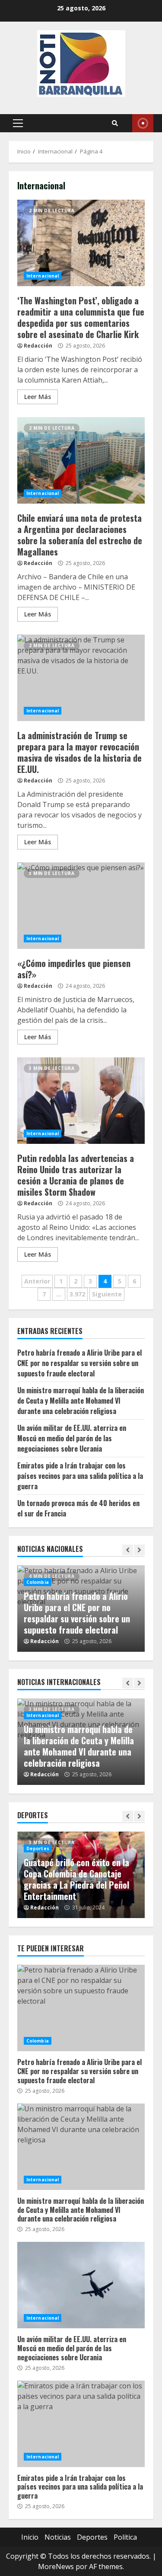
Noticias (58, 2537)
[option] (81, 1609)
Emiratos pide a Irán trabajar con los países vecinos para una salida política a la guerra (80, 1476)
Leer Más (38, 397)
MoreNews (56, 2566)
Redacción (38, 346)
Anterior (37, 1281)
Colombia (38, 1582)
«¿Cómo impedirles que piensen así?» (81, 906)
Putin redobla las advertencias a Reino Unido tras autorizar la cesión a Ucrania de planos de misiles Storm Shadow (81, 1101)
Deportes (38, 1848)
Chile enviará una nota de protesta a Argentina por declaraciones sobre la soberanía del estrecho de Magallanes (81, 460)
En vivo (143, 123)
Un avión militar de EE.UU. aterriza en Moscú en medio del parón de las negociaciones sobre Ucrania (72, 1438)
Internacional (43, 276)
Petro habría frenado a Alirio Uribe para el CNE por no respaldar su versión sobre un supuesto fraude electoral (79, 1363)
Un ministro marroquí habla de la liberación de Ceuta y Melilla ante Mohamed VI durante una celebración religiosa (81, 1401)
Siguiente (107, 1294)
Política (125, 2537)
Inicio (30, 2537)
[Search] (115, 123)
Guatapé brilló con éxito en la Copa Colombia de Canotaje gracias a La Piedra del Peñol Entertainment (76, 1879)
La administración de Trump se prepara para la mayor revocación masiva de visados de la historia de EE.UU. (81, 678)
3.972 (77, 1294)
